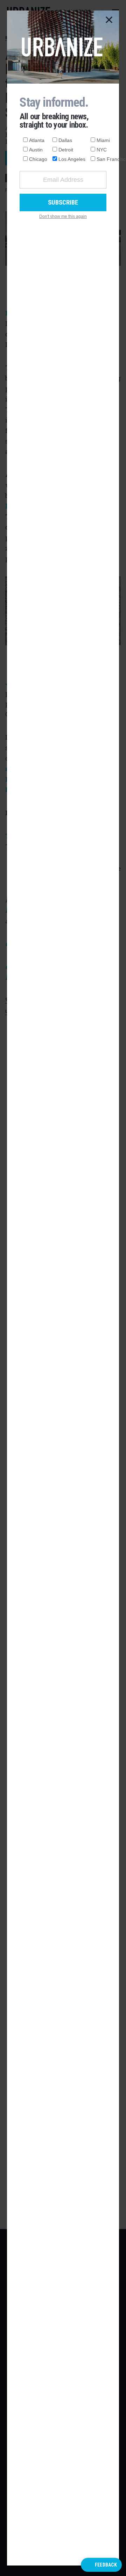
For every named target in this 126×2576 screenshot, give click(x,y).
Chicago (38, 159)
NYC (102, 150)
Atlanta (37, 140)
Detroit (66, 150)
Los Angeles (72, 159)
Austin (36, 150)
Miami (103, 140)
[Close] (109, 20)
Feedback (106, 2565)
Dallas (65, 140)
